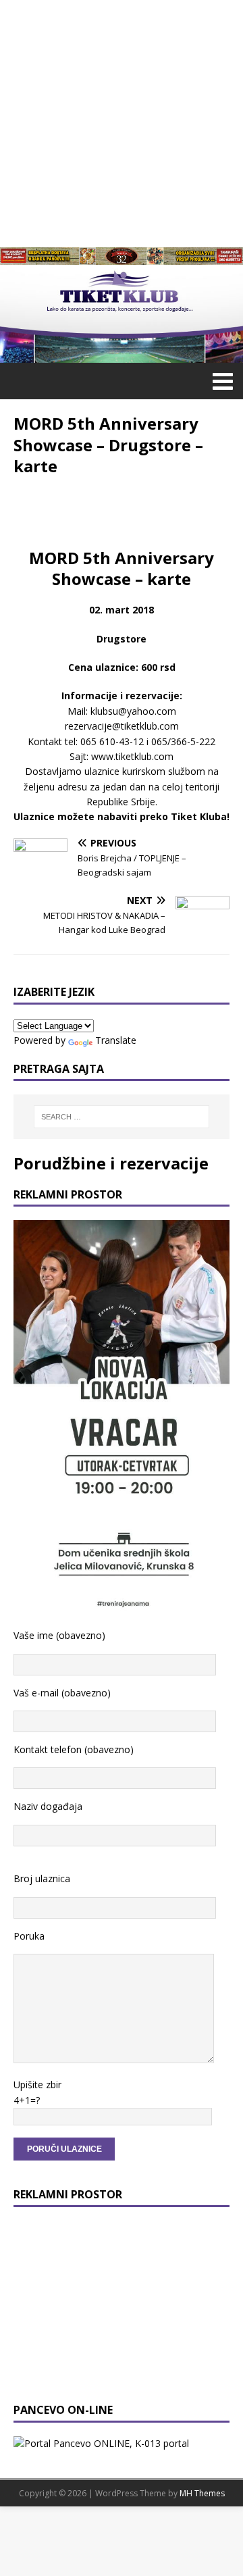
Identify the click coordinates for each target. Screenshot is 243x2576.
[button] (220, 380)
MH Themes (202, 2493)
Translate (116, 1040)
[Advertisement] (122, 122)
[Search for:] (122, 1117)
